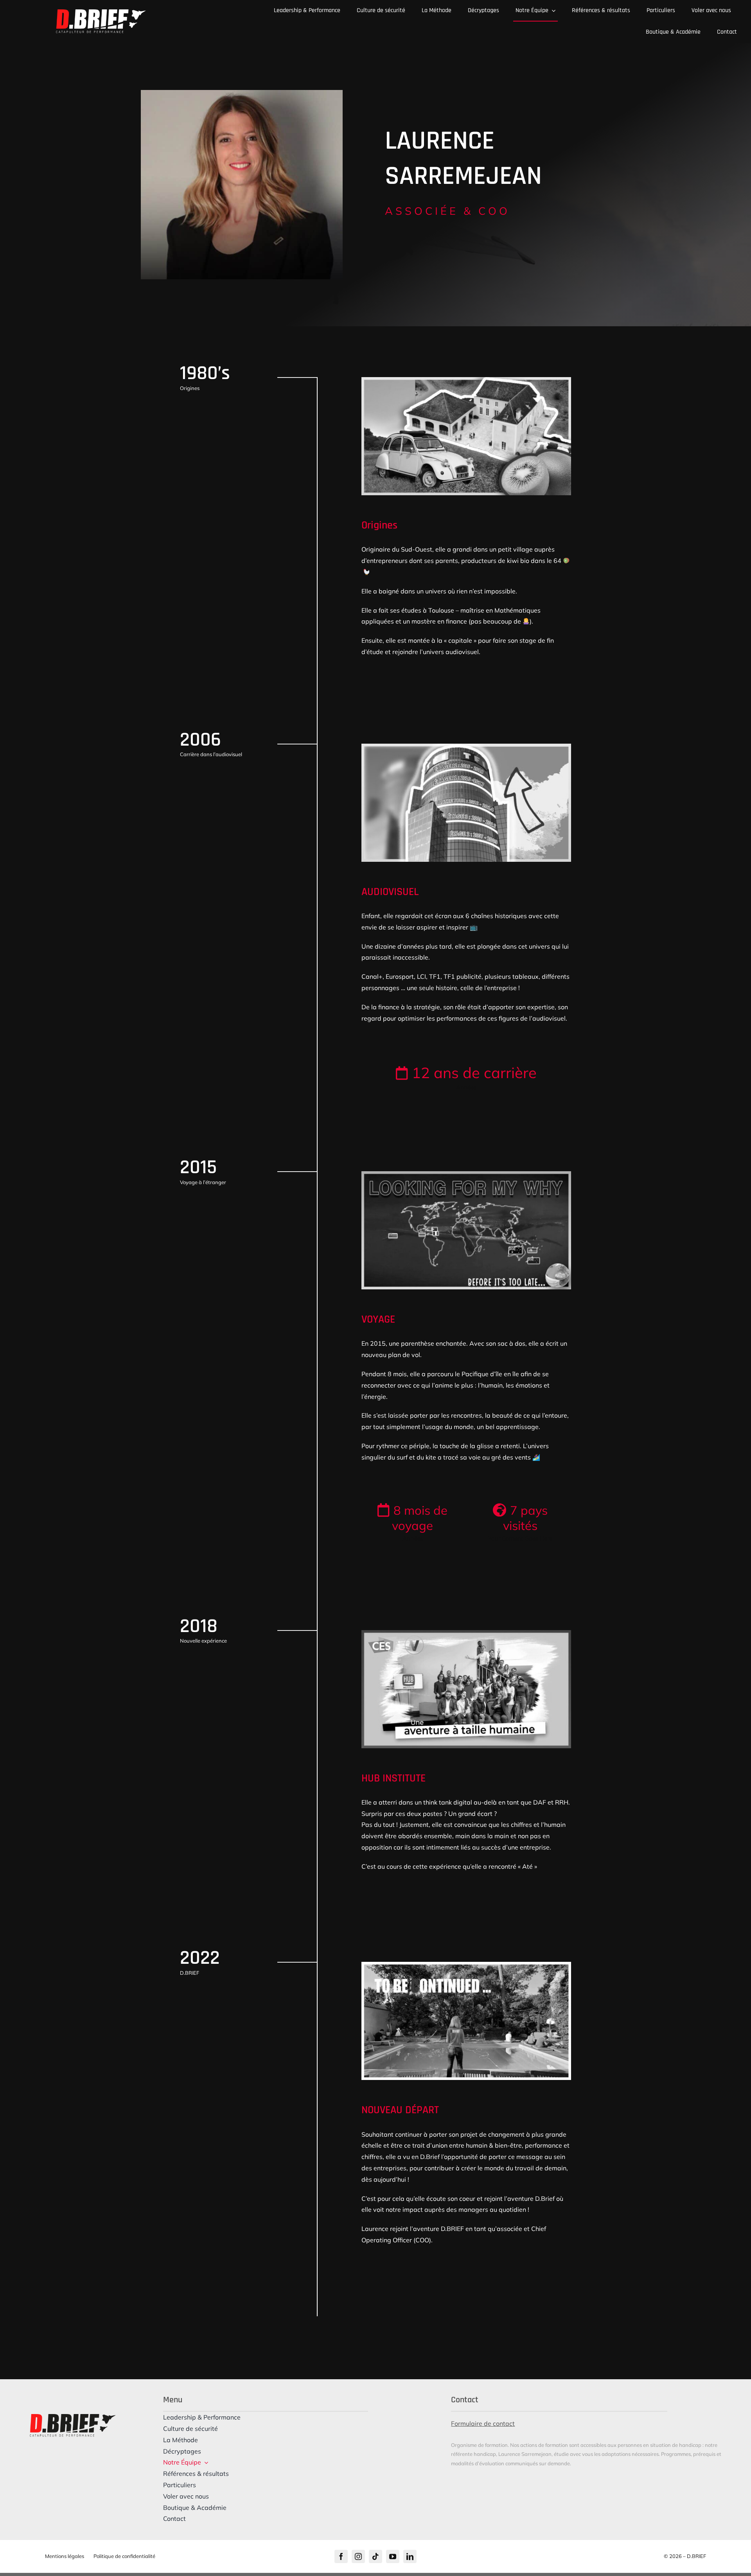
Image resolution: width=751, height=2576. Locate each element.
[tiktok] (375, 2556)
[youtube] (393, 2556)
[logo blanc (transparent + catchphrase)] (101, 13)
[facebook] (341, 2556)
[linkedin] (410, 2556)
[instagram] (358, 2556)
